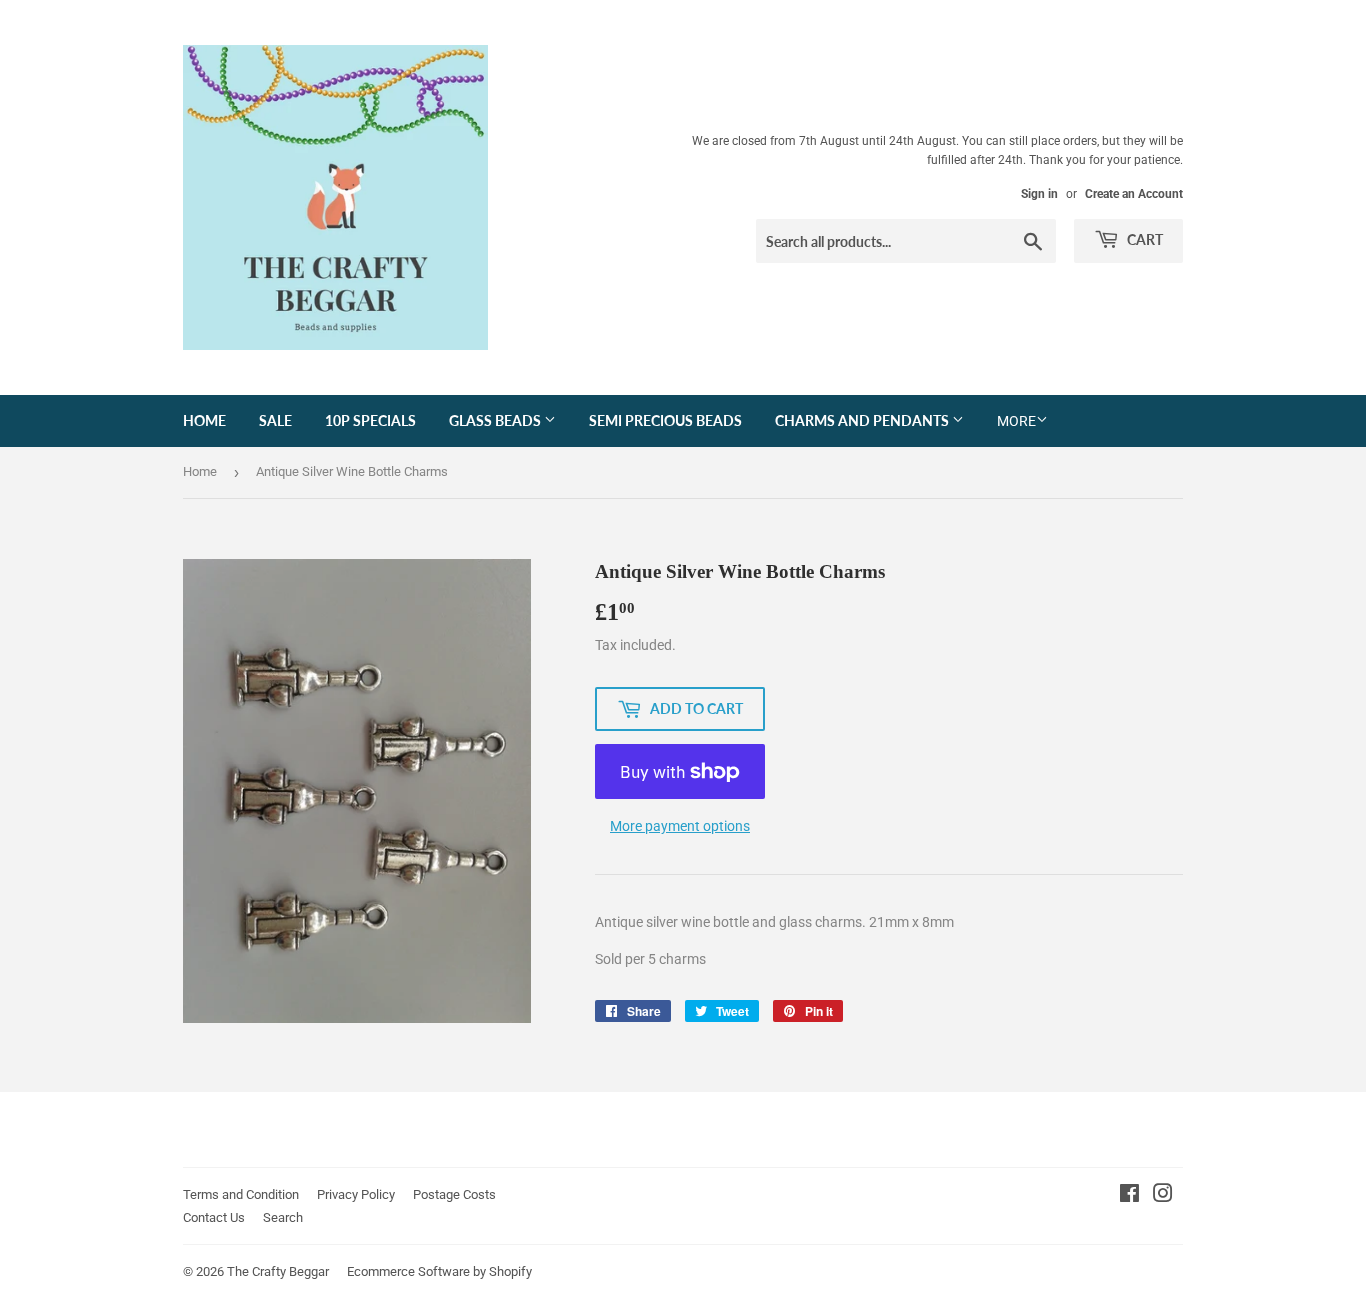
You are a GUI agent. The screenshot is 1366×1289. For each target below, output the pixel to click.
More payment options (680, 826)
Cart (1143, 239)
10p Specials (370, 420)
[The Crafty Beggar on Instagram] (1163, 1196)
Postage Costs (454, 1194)
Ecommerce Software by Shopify (439, 1271)
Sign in (1039, 194)
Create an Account (1134, 194)
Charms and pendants (863, 420)
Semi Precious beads (665, 420)
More (1016, 421)
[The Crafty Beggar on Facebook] (1129, 1196)
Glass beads (496, 420)
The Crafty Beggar (278, 1271)
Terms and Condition (241, 1194)
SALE (275, 420)
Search (283, 1217)
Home (204, 420)
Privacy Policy (356, 1194)
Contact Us (214, 1217)
